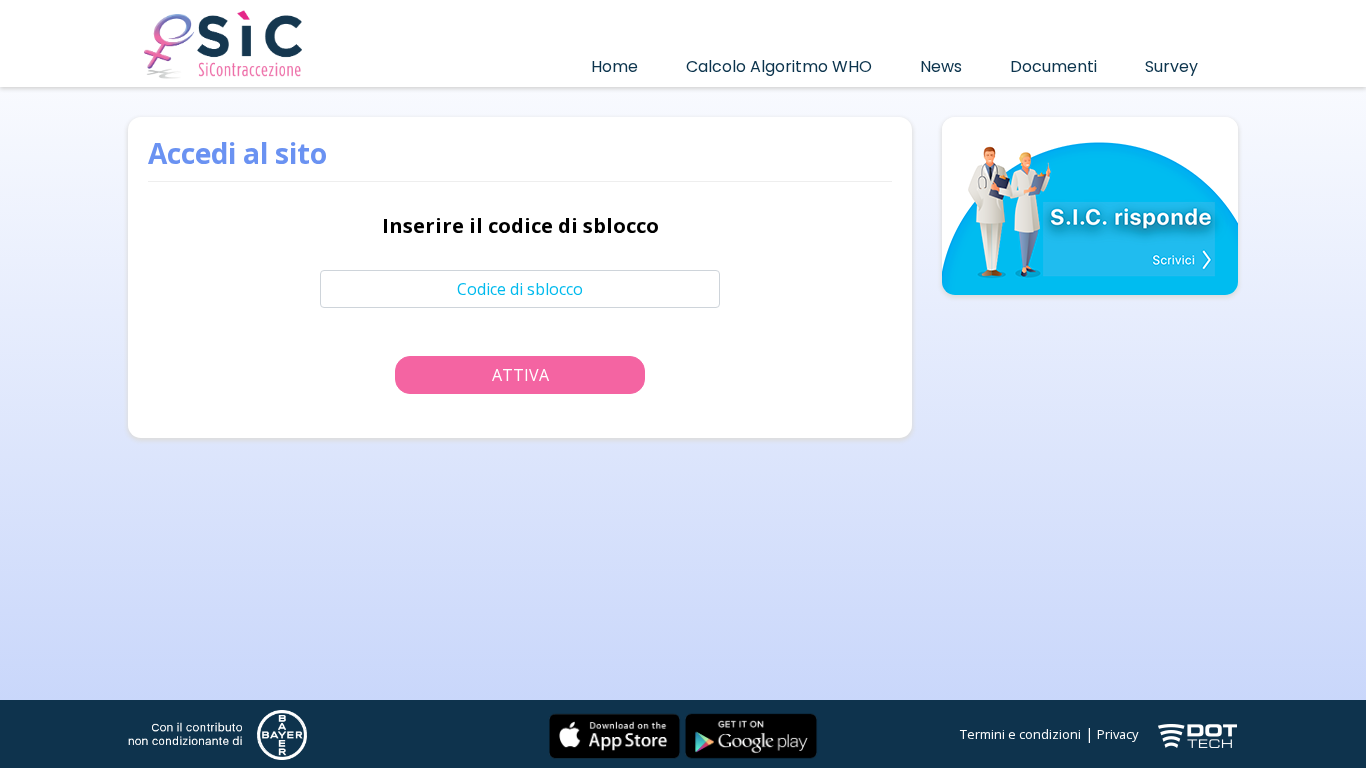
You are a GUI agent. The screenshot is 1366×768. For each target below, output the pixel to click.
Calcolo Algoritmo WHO (779, 66)
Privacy (1117, 734)
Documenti (1053, 66)
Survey (1171, 66)
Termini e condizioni (1020, 734)
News (941, 66)
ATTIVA (520, 375)
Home (614, 66)
